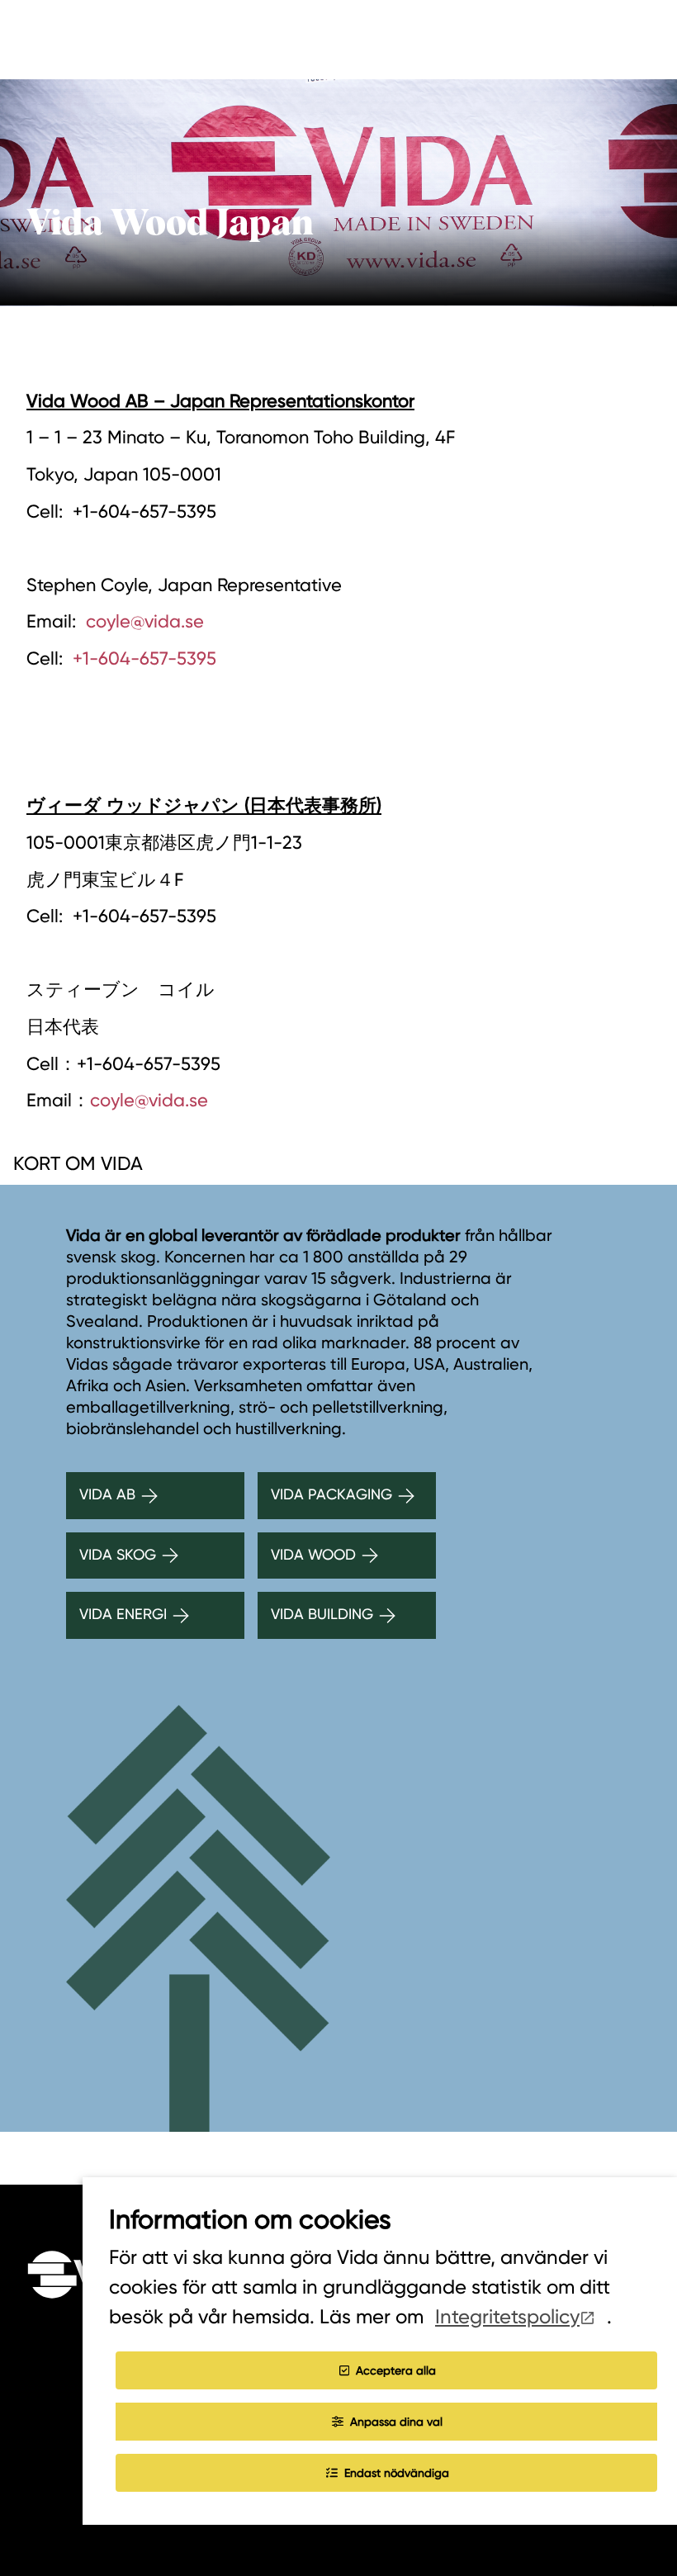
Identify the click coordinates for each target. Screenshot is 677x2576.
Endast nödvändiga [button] (397, 2473)
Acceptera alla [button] (396, 2370)
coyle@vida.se (145, 621)
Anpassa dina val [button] (396, 2422)
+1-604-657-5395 (144, 658)
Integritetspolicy (507, 2317)
